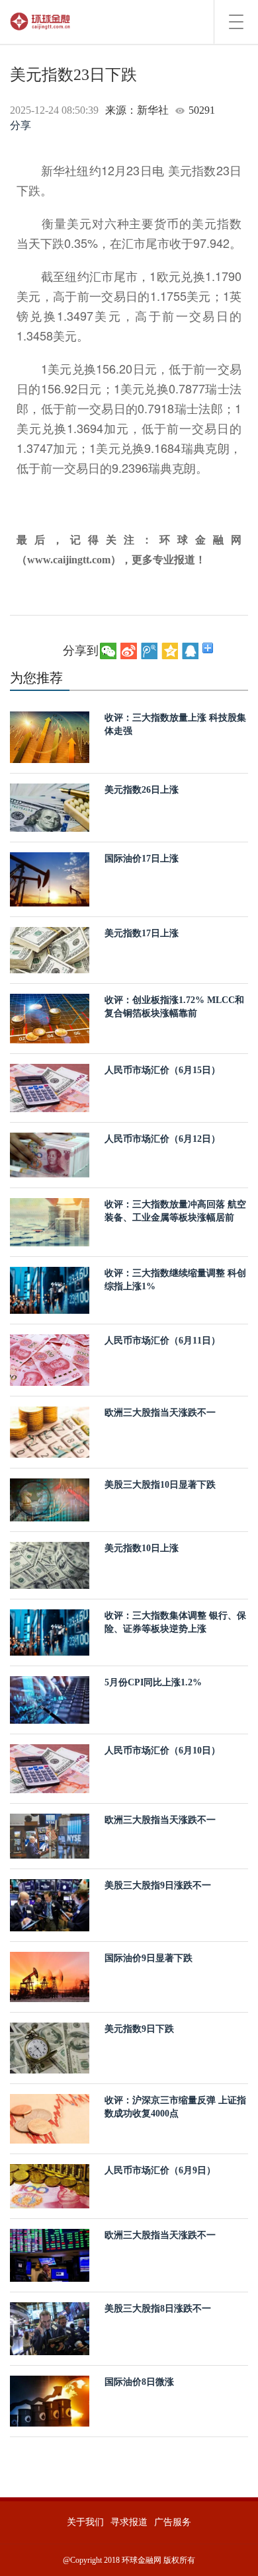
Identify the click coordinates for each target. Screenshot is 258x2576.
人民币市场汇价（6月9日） (160, 2170)
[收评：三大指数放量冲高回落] (50, 1222)
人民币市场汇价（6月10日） (162, 1751)
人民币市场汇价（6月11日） (162, 1341)
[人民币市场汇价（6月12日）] (50, 1154)
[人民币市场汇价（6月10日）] (50, 1768)
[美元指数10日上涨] (50, 1564)
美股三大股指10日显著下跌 (160, 1485)
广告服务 (173, 2522)
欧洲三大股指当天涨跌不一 (160, 1413)
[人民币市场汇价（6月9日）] (50, 2186)
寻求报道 (129, 2522)
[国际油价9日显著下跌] (50, 1976)
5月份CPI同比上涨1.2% (153, 1682)
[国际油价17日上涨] (50, 878)
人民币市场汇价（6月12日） (162, 1139)
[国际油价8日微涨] (50, 2400)
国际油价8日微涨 (139, 2382)
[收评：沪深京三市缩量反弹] (50, 2118)
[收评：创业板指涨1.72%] (50, 1017)
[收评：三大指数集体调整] (50, 1631)
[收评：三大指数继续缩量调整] (50, 1290)
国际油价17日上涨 (142, 859)
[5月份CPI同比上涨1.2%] (50, 1699)
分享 (21, 125)
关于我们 (85, 2522)
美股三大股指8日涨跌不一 (158, 2309)
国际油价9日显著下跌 (149, 1958)
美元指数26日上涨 (142, 790)
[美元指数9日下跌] (50, 2047)
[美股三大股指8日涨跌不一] (50, 2328)
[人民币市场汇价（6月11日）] (50, 1359)
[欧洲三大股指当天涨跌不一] (50, 1431)
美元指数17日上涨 (142, 933)
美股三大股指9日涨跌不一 (158, 1885)
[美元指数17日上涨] (50, 949)
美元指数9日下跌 (139, 2029)
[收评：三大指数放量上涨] (50, 736)
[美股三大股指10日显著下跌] (50, 1499)
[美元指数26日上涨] (50, 807)
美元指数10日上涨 (142, 1548)
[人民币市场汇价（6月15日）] (50, 1087)
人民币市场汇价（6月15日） (162, 1070)
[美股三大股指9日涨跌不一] (50, 1904)
